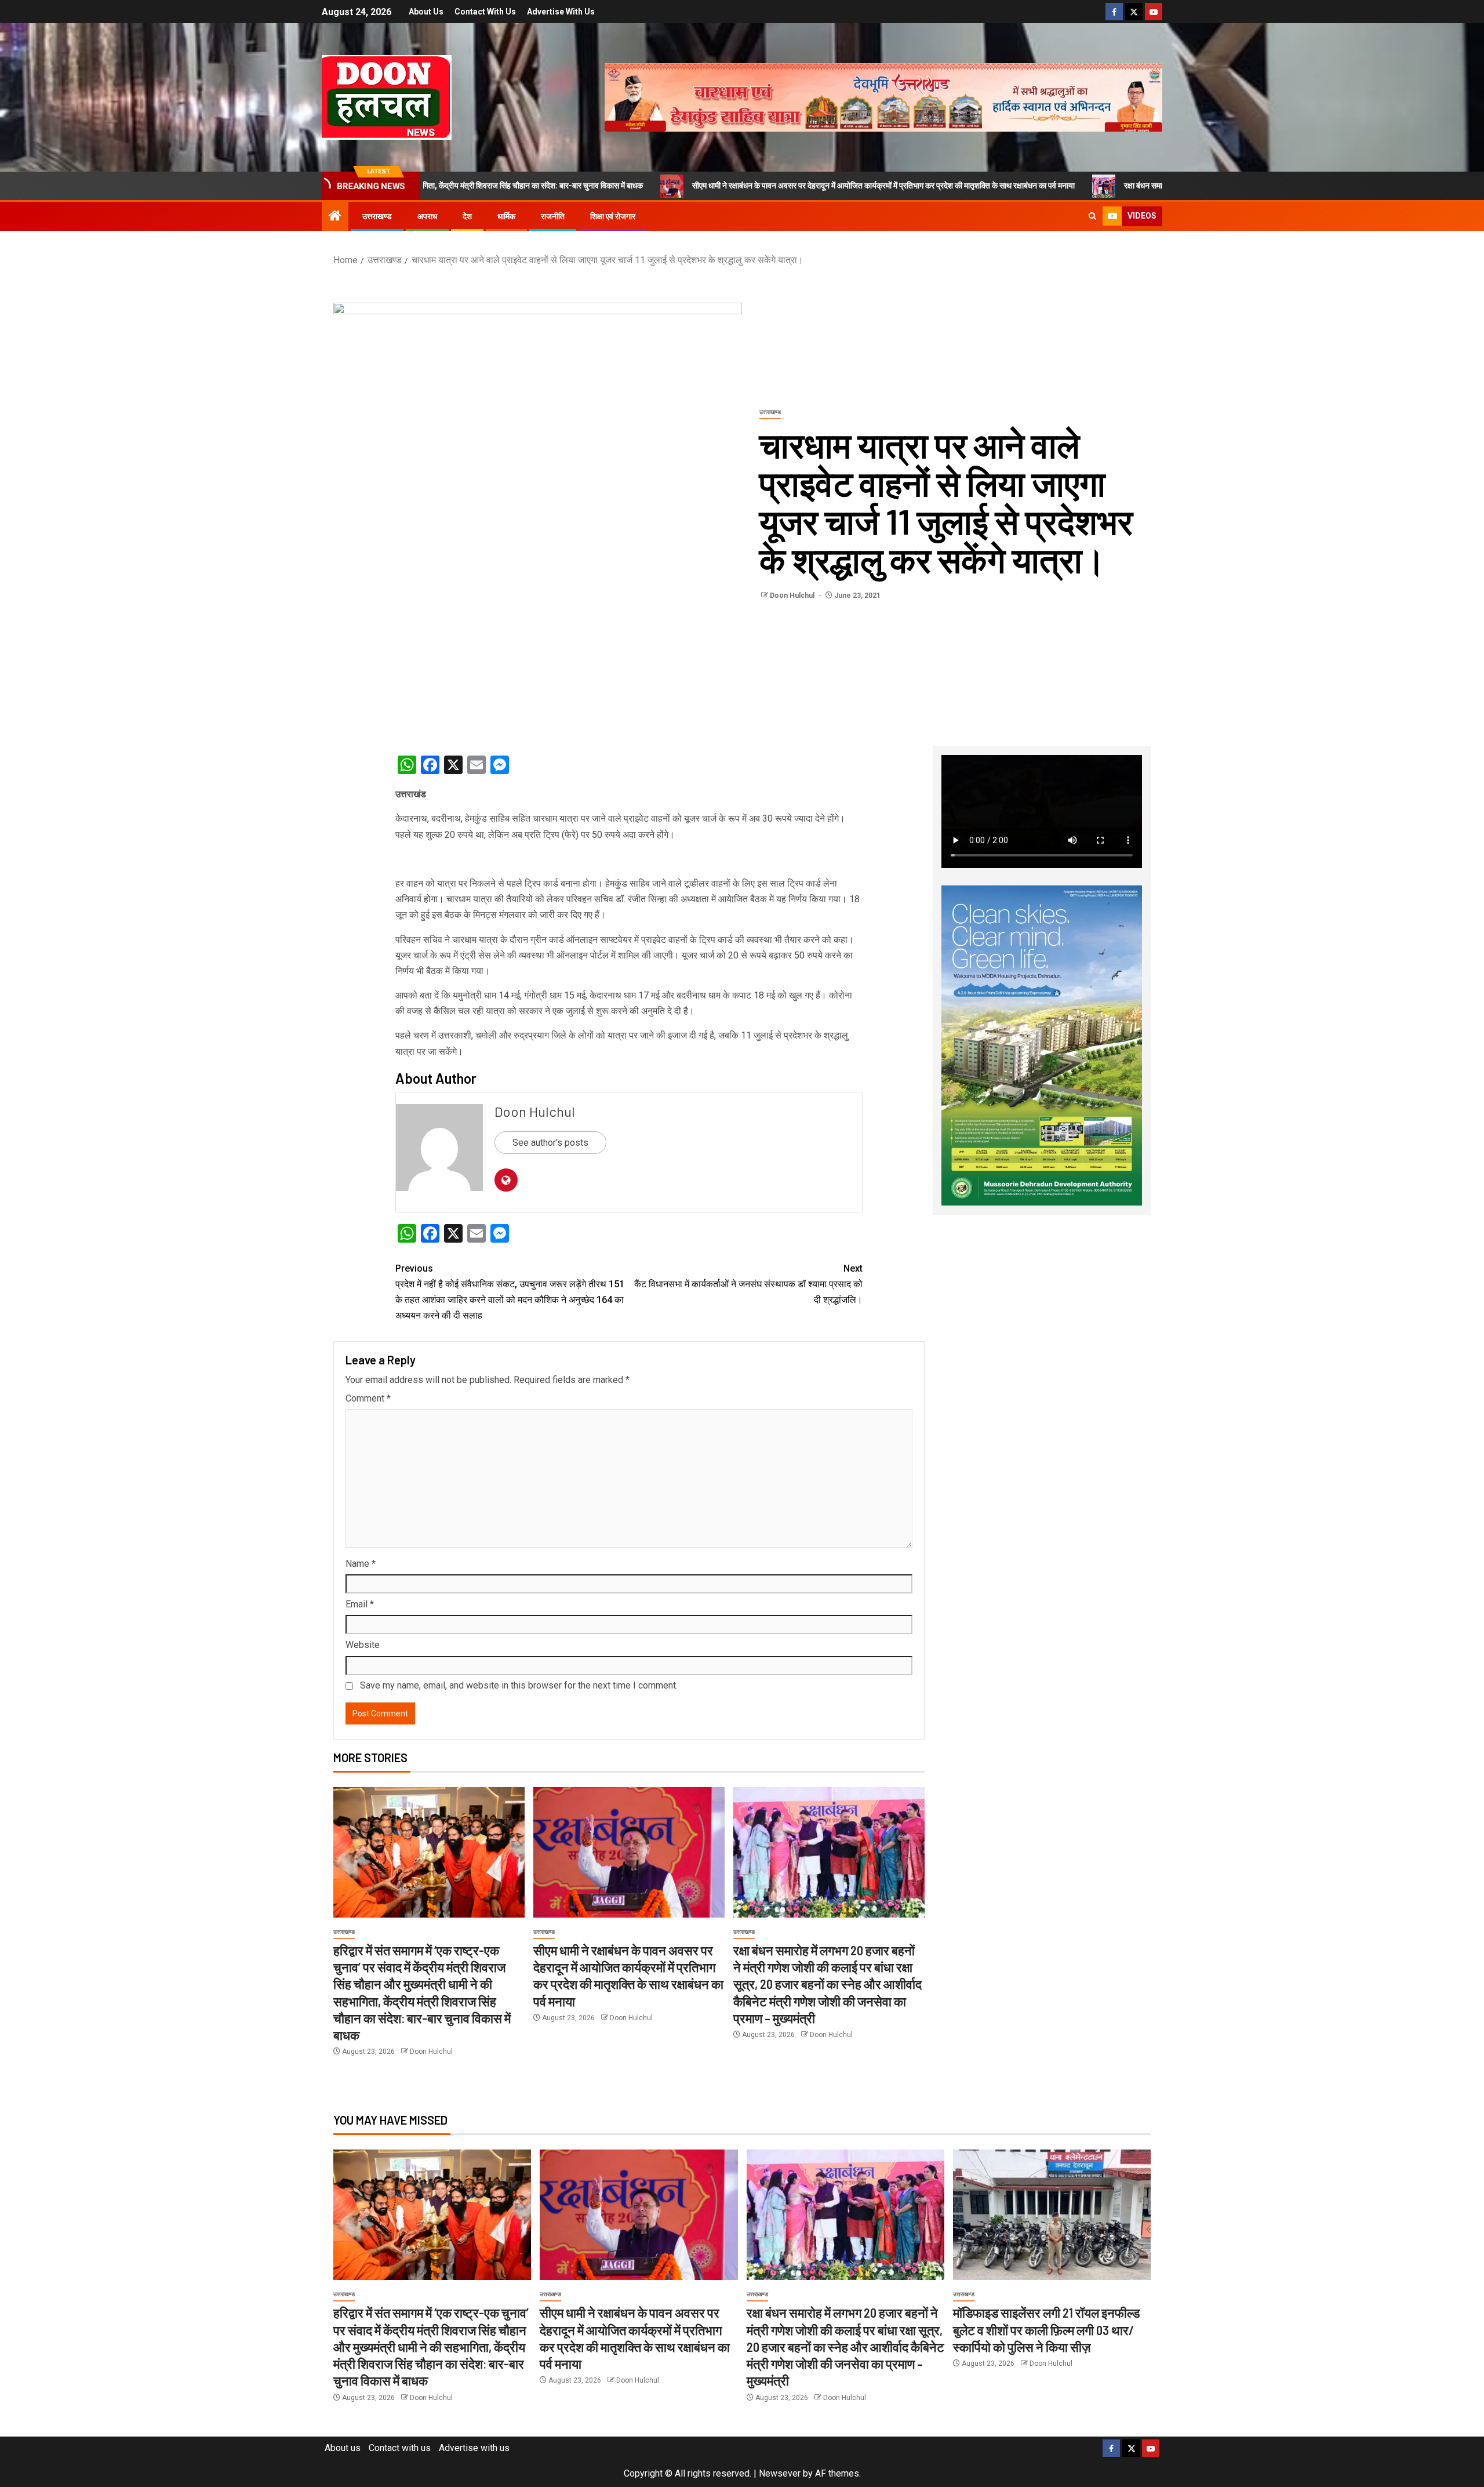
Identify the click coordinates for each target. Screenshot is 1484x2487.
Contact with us (485, 12)
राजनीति (553, 216)
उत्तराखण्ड (377, 216)
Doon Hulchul (793, 596)
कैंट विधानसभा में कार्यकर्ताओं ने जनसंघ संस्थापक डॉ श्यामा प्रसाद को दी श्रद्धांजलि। (748, 1284)
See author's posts (550, 1143)
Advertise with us (561, 12)
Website (363, 1645)
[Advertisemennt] (883, 97)
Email (360, 1604)
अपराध (427, 216)
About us (426, 12)
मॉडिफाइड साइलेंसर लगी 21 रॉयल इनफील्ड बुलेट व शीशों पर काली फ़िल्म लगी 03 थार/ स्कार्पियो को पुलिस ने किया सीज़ (1046, 2330)
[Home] (335, 217)
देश (467, 216)
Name (361, 1564)
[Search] (1092, 216)
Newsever (780, 2473)
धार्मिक (506, 216)
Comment (368, 1398)
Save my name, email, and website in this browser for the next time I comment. (519, 1685)
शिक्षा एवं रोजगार (613, 216)
